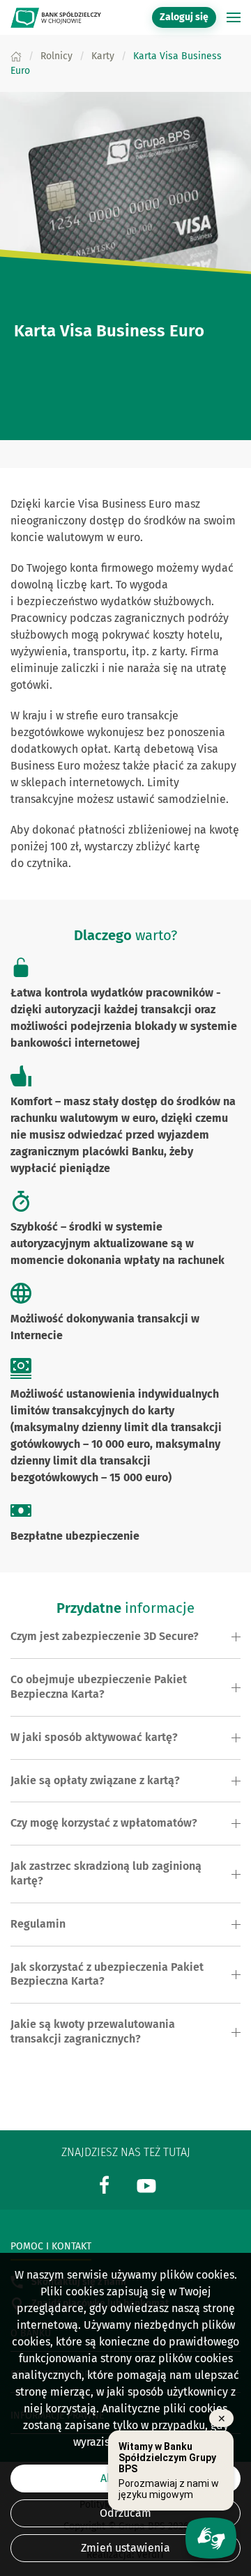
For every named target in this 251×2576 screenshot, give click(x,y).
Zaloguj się (188, 17)
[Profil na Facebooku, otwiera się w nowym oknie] (105, 2184)
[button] (234, 17)
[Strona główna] (16, 56)
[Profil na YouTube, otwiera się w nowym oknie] (146, 2184)
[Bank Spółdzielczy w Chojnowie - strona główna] (56, 17)
